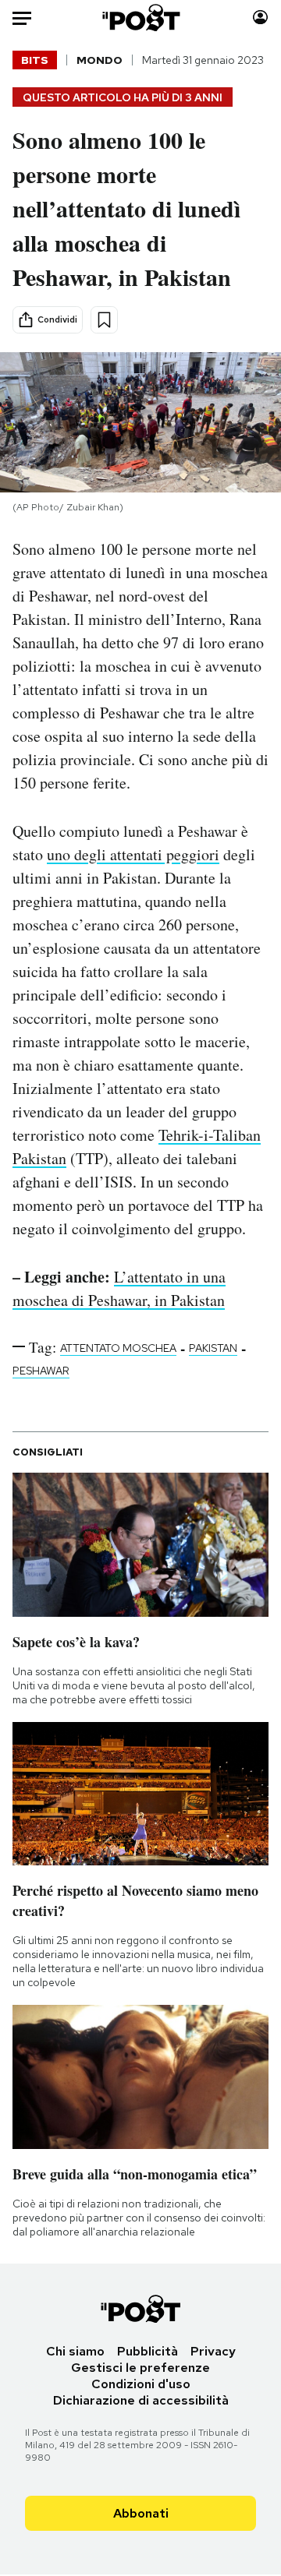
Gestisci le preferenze (140, 2368)
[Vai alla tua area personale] (260, 18)
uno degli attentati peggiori (133, 854)
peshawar (41, 1371)
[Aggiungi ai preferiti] (104, 320)
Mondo (100, 60)
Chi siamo (75, 2351)
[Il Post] (141, 18)
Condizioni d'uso (141, 2384)
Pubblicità (148, 2351)
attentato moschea (118, 1348)
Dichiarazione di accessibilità (141, 2400)
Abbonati (141, 2513)
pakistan (213, 1348)
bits (35, 60)
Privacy (213, 2351)
